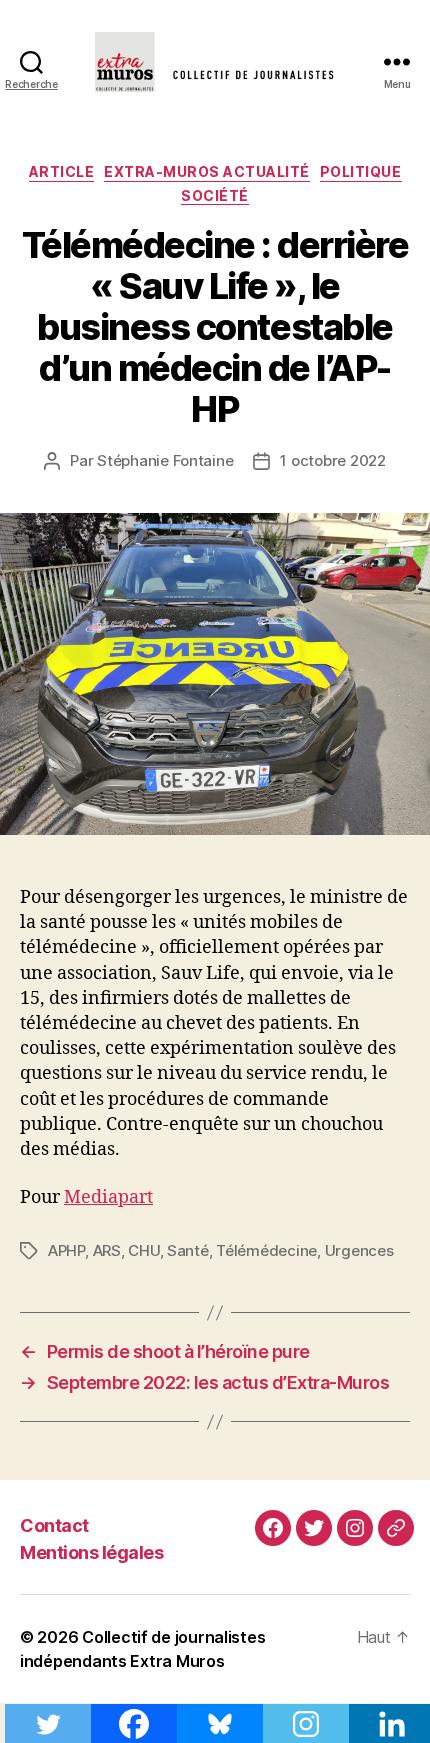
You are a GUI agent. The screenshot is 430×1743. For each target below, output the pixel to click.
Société (215, 195)
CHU (143, 1250)
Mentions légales (91, 1552)
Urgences (359, 1250)
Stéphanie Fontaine (165, 460)
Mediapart (108, 1197)
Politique (361, 171)
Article (62, 171)
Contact (54, 1525)
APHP (66, 1250)
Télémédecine (266, 1250)
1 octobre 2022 (332, 460)
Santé (188, 1250)
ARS (107, 1250)
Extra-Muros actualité (207, 171)
